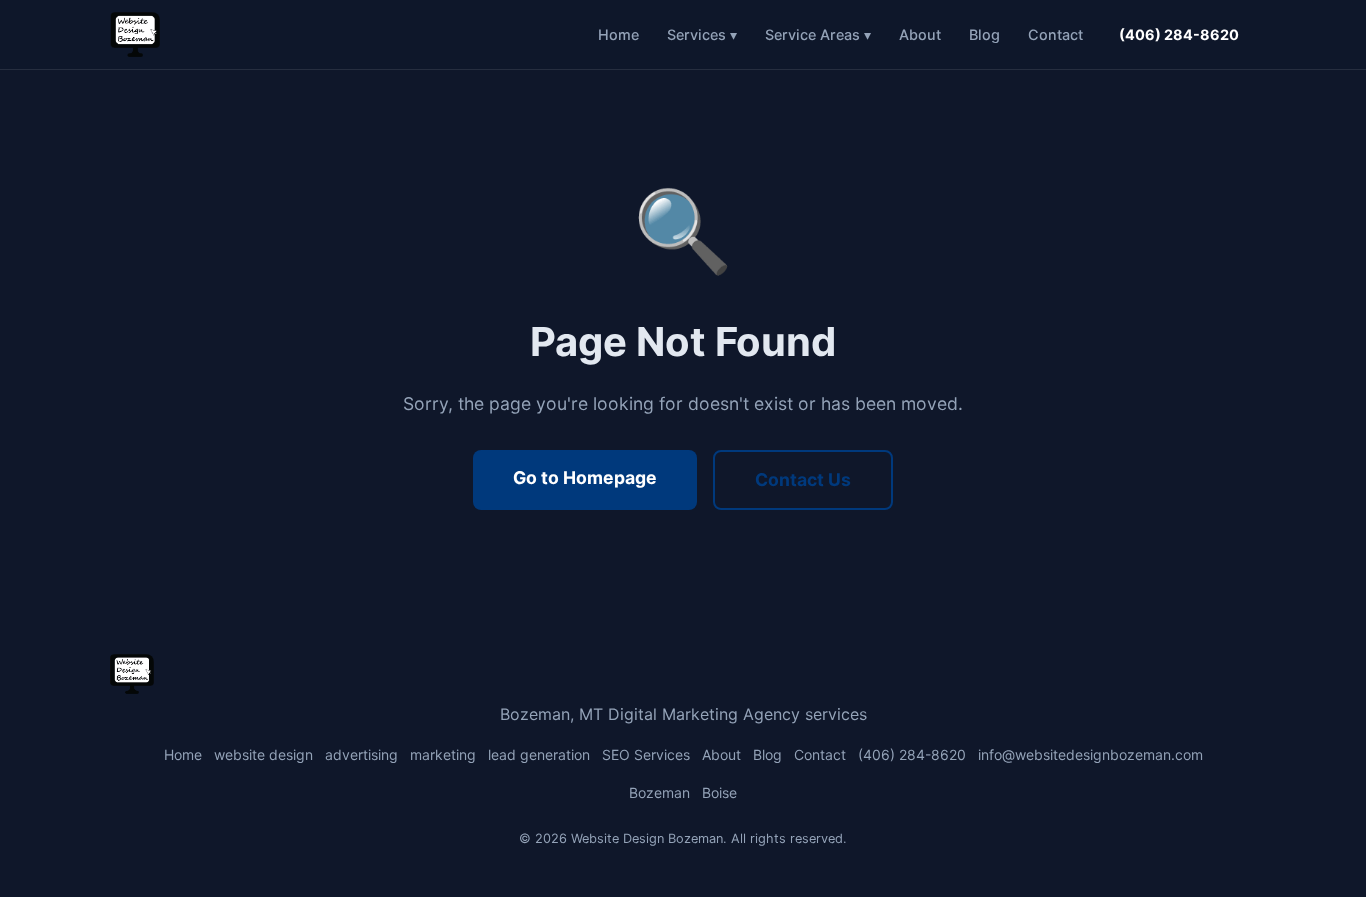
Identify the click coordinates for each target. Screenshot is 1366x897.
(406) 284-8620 (1179, 34)
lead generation (539, 754)
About (920, 34)
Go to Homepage (585, 477)
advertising (361, 754)
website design (263, 754)
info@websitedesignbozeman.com (1090, 754)
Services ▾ (702, 34)
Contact (1055, 34)
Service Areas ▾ (818, 34)
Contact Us (803, 479)
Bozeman (659, 792)
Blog (984, 34)
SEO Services (646, 754)
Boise (719, 792)
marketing (443, 754)
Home (618, 34)
